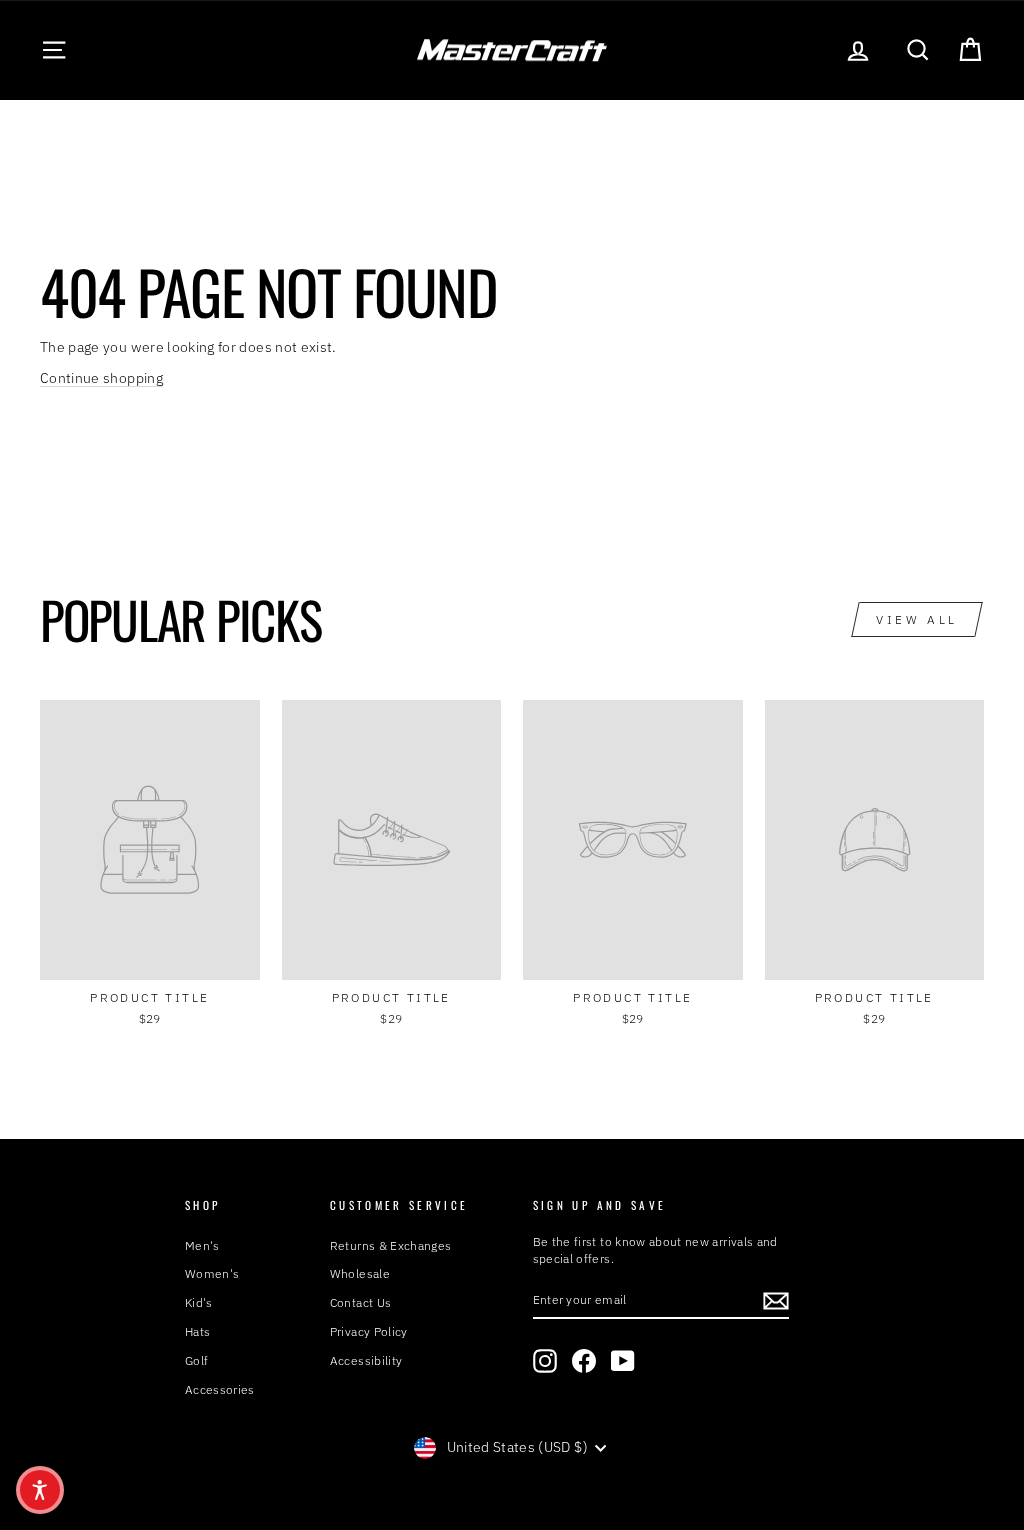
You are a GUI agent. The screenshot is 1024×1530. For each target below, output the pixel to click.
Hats (197, 1331)
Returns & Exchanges (391, 1245)
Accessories (220, 1389)
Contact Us (361, 1302)
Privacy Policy (369, 1331)
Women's (212, 1273)
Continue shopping (101, 378)
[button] (40, 1490)
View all (917, 619)
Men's (202, 1245)
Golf (196, 1360)
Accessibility (366, 1360)
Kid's (199, 1302)
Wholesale (360, 1273)
